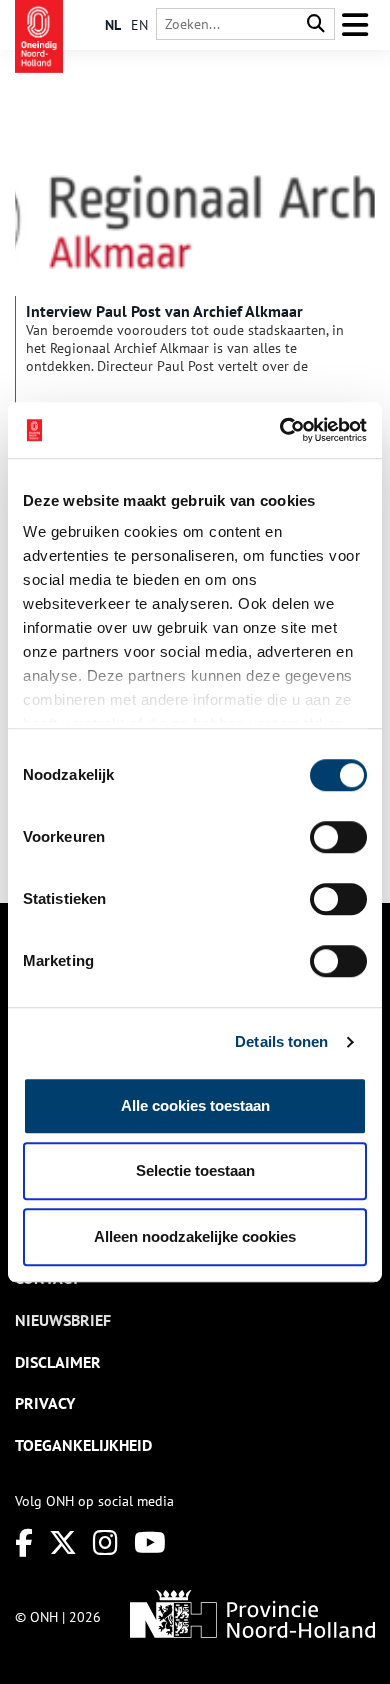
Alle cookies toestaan (195, 1105)
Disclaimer (58, 1362)
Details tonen (281, 1041)
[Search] (316, 24)
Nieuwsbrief (63, 1320)
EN (139, 25)
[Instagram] (105, 1542)
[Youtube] (150, 1542)
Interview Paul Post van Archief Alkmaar (164, 311)
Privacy (45, 1403)
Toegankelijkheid (83, 1445)
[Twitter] (63, 1542)
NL (113, 25)
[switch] (338, 837)
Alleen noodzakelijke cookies (195, 1236)
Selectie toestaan (195, 1170)
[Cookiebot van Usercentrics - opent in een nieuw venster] (280, 430)
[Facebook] (24, 1542)
